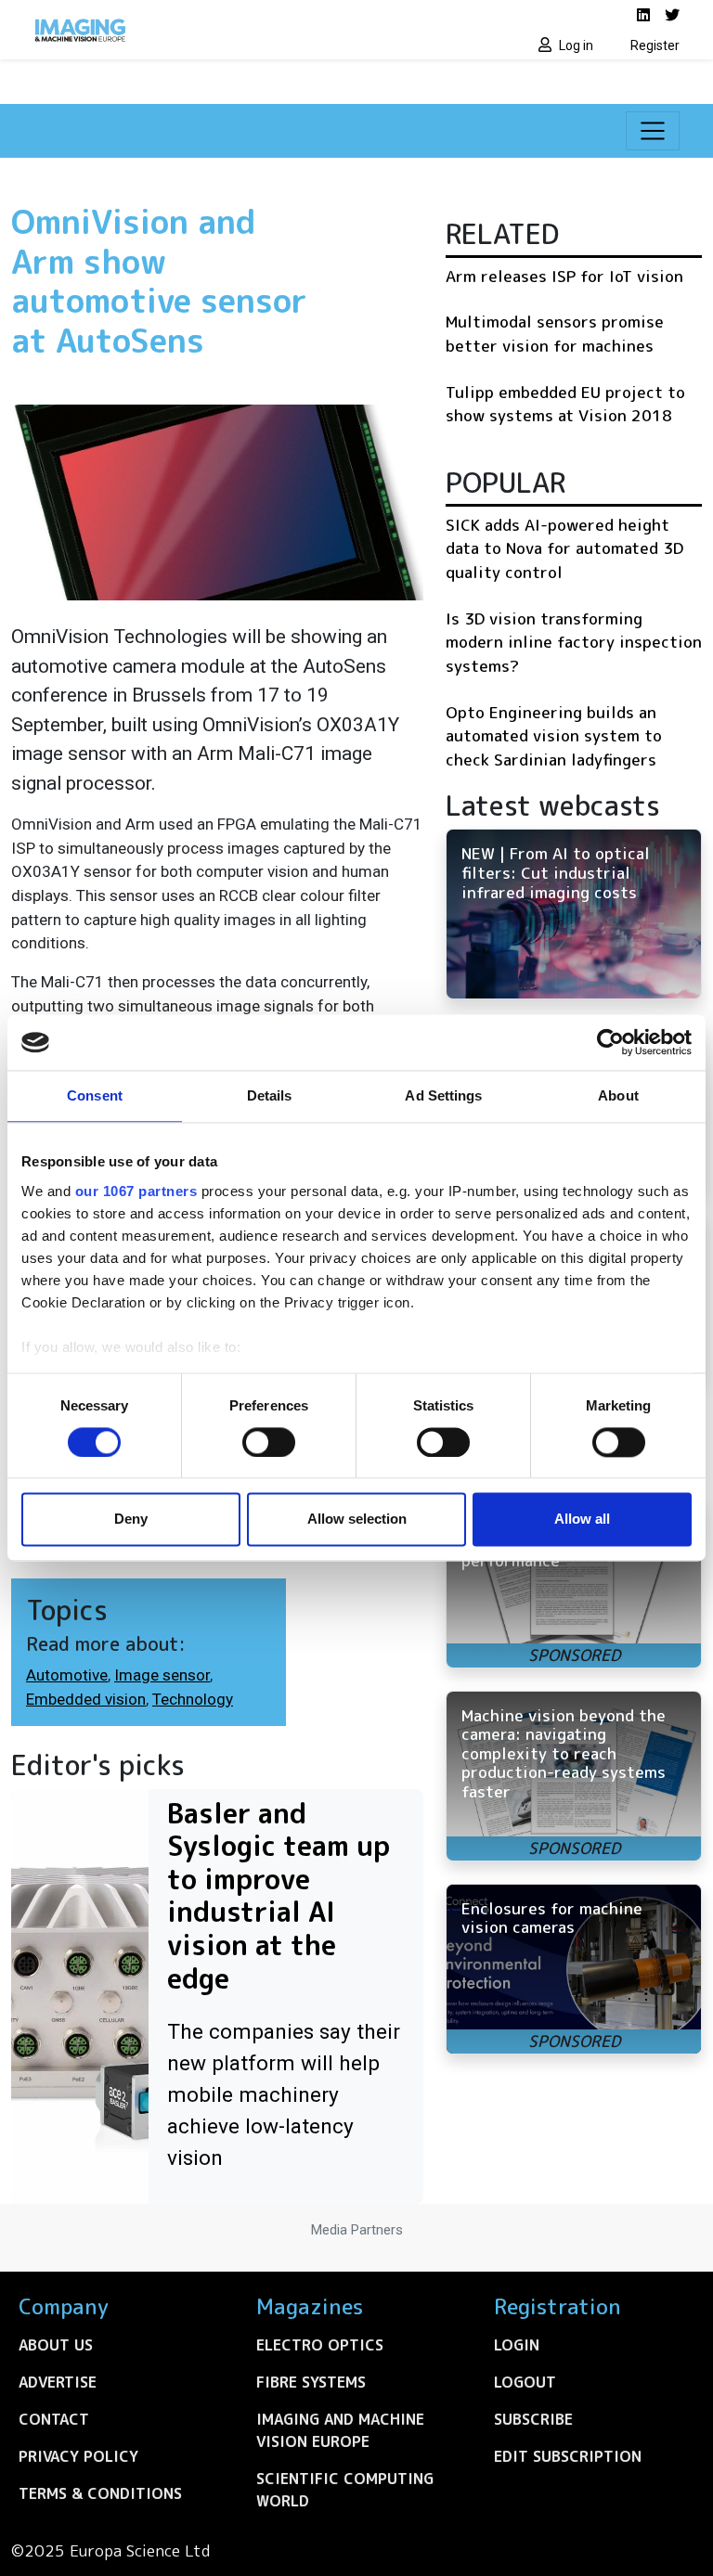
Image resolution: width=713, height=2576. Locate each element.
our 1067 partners (136, 1191)
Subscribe (533, 2419)
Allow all (582, 1520)
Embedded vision (86, 1699)
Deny (131, 1520)
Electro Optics (320, 2345)
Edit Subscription (568, 2456)
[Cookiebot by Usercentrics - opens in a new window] (610, 1042)
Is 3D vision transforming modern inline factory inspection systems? (574, 642)
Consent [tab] (95, 1095)
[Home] (189, 30)
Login (517, 2345)
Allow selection (357, 1520)
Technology (193, 1699)
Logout (525, 2382)
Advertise (58, 2382)
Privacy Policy (78, 2456)
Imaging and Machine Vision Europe (340, 2430)
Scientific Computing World (345, 2490)
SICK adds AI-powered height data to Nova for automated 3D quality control (564, 548)
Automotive (67, 1675)
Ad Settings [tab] (443, 1095)
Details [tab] (270, 1095)
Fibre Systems (311, 2382)
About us (56, 2345)
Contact (54, 2419)
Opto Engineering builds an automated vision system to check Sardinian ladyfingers (554, 736)
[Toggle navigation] (653, 131)
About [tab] (618, 1095)
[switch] (269, 1442)
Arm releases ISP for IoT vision (564, 276)
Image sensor (162, 1675)
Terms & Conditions (100, 2493)
